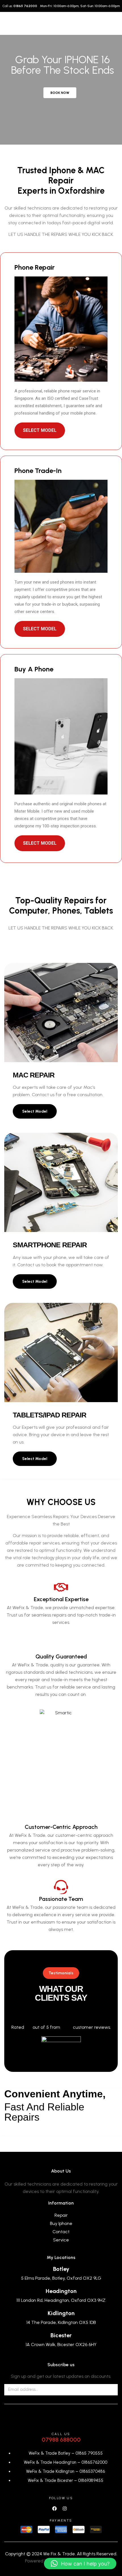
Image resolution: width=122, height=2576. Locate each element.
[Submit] (106, 2390)
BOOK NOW (60, 93)
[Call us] (61, 2419)
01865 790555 (89, 2453)
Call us (61, 2434)
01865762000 (94, 2462)
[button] (80, 2564)
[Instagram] (65, 2508)
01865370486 (92, 2471)
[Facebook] (55, 2508)
